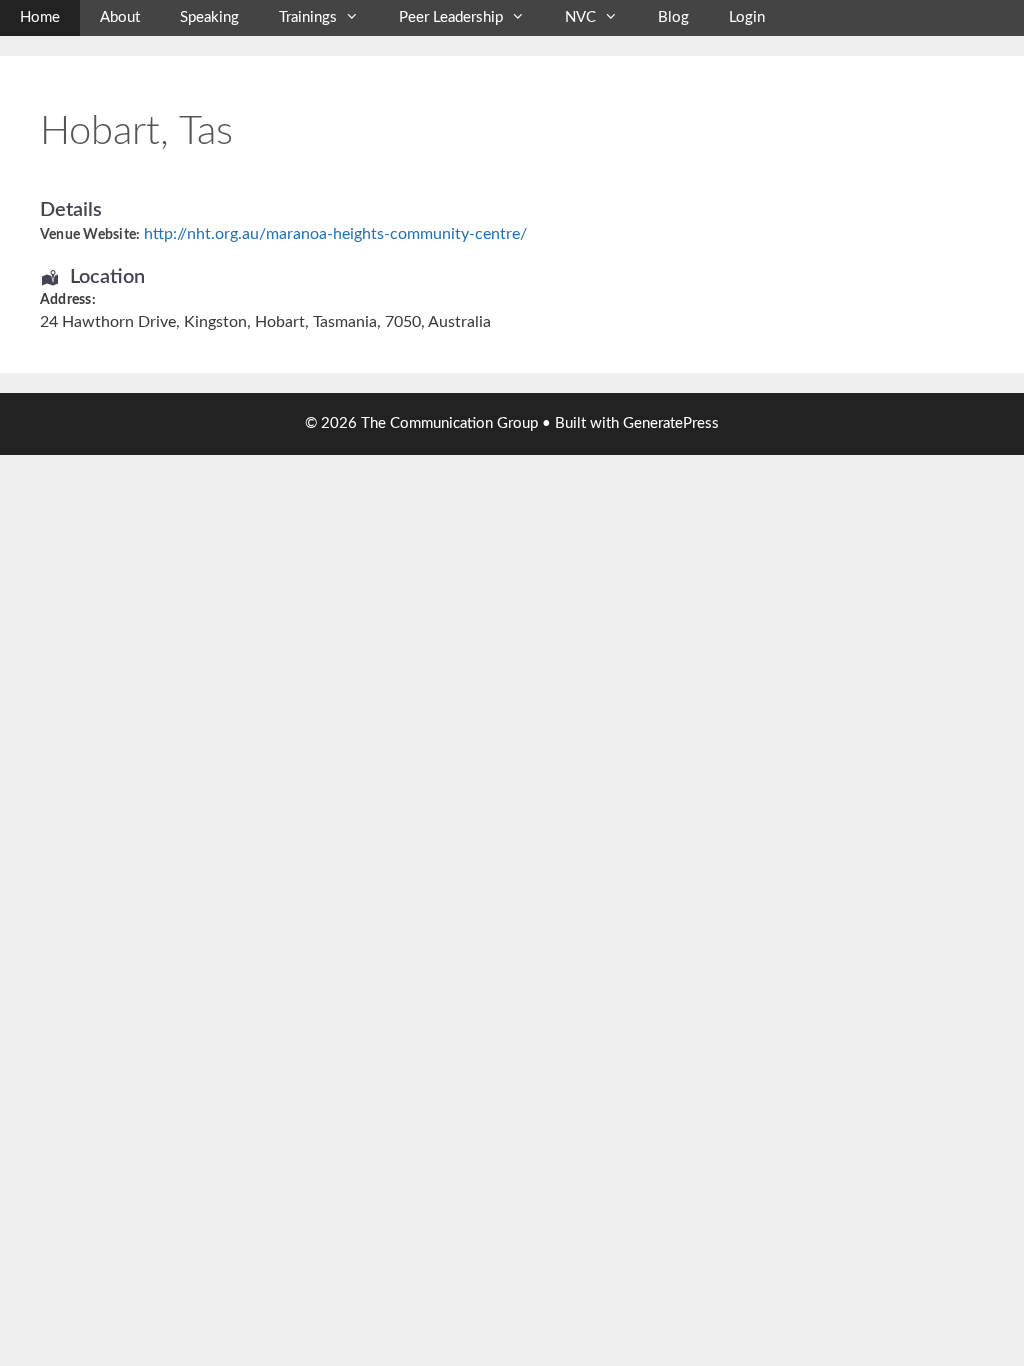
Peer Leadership (451, 17)
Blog (673, 17)
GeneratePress (671, 423)
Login (747, 17)
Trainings (308, 17)
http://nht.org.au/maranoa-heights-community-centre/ (335, 234)
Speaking (209, 17)
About (120, 17)
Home (40, 17)
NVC (580, 17)
